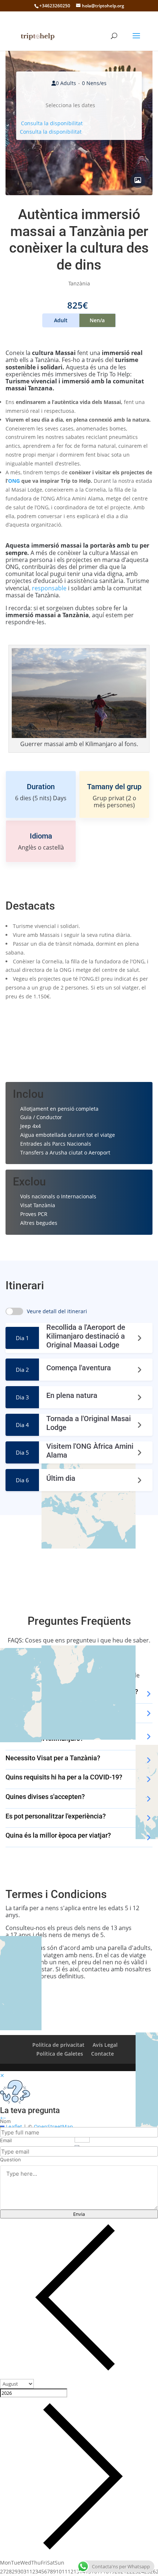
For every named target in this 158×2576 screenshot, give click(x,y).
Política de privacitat (58, 2045)
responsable (49, 588)
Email (6, 2140)
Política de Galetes (60, 2054)
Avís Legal (105, 2045)
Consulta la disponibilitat (52, 123)
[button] (1, 2118)
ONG (14, 481)
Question (10, 2159)
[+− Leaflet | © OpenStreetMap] (79, 1556)
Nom (5, 2121)
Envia (79, 2214)
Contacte (103, 2054)
